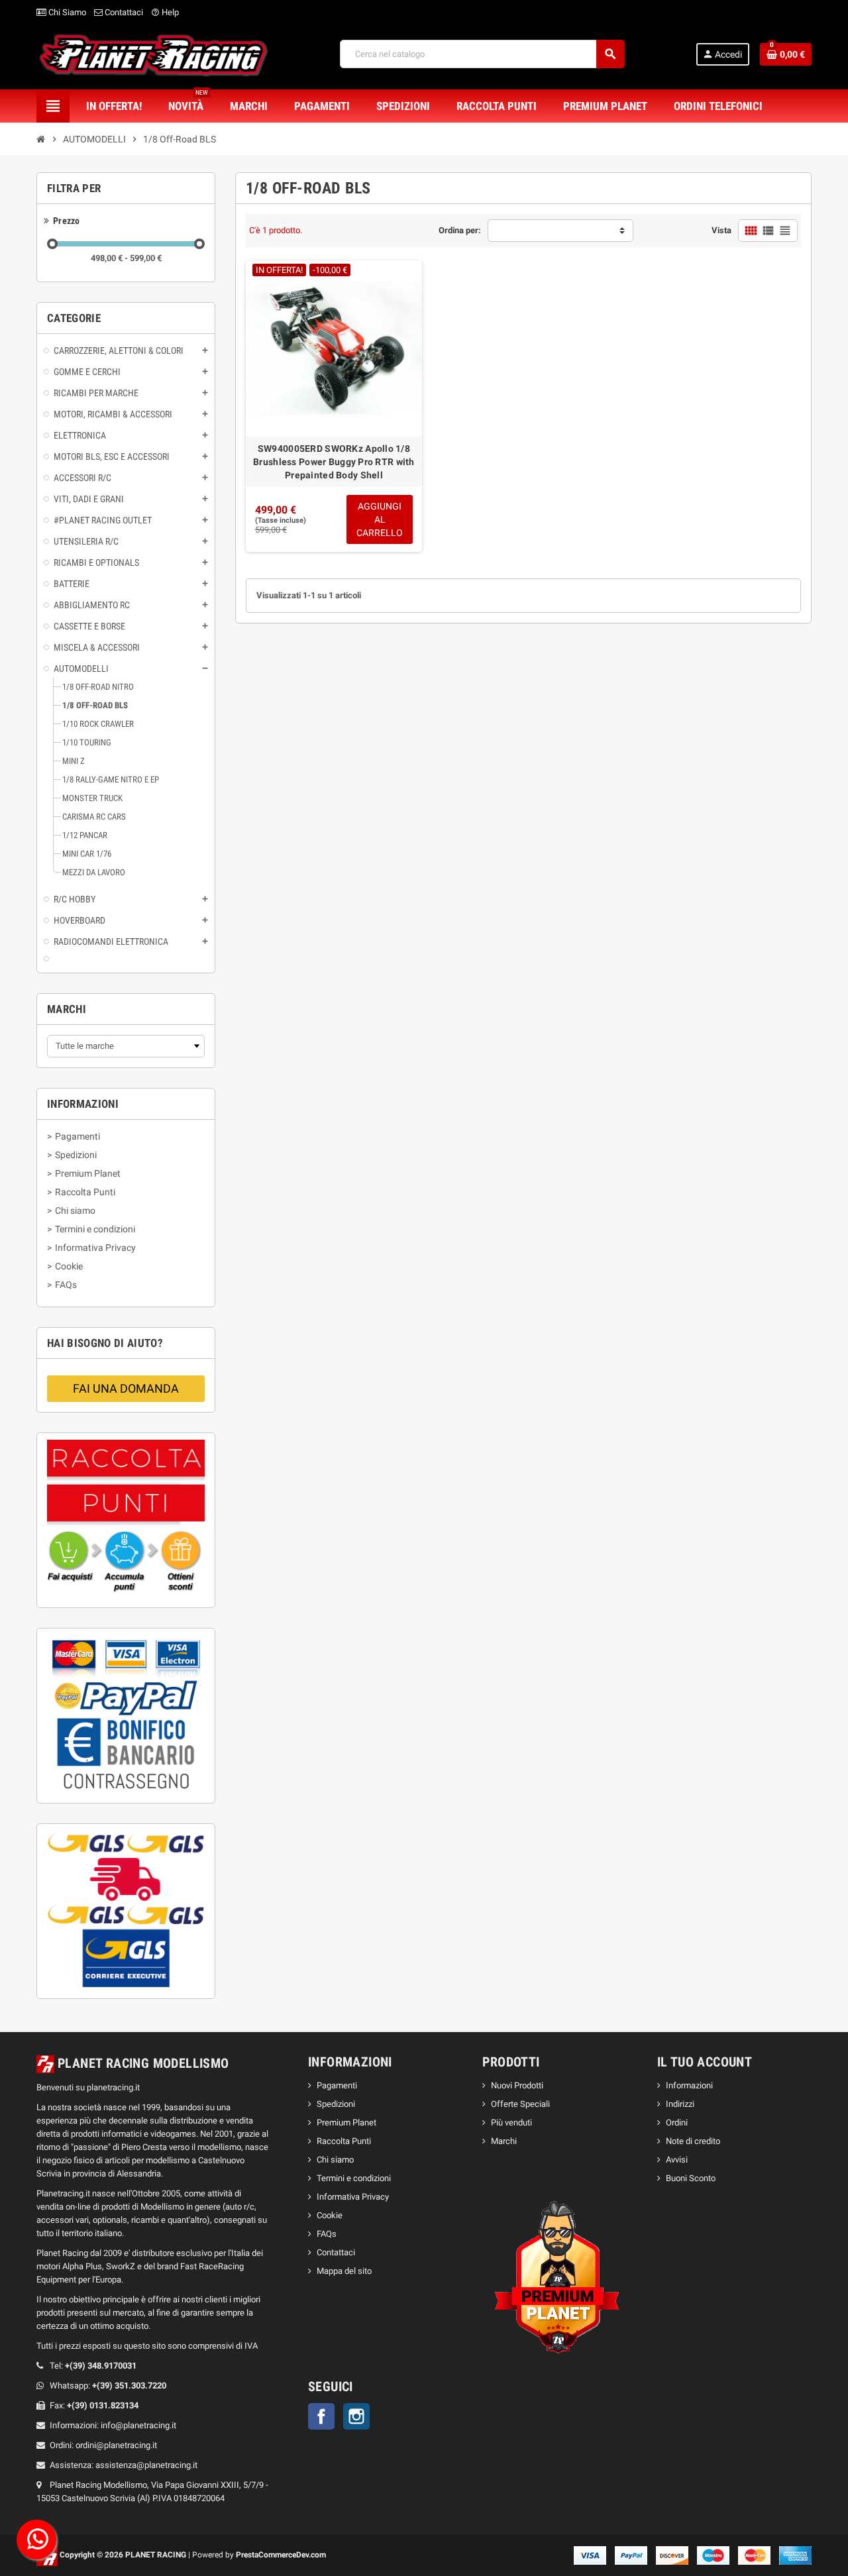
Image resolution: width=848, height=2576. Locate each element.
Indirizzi (680, 2104)
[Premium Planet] (558, 2280)
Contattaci (123, 12)
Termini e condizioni (354, 2178)
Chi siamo (335, 2160)
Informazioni (689, 2085)
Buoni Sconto (691, 2178)
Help (165, 12)
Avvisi (677, 2160)
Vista (721, 230)
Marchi (504, 2141)
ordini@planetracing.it (116, 2445)
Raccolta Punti (344, 2141)
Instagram (356, 2416)
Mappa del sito (344, 2271)
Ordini (677, 2122)
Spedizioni (336, 2104)
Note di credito (693, 2141)
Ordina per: (460, 230)
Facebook (321, 2416)
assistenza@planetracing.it (146, 2465)
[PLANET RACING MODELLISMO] (153, 53)
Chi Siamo (66, 12)
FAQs (327, 2234)
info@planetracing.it (138, 2425)
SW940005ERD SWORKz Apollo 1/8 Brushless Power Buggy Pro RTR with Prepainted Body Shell (334, 462)
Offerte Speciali (520, 2104)
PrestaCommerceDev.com (281, 2555)
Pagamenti (337, 2085)
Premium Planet (346, 2122)
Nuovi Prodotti (517, 2085)
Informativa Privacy (353, 2197)
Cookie (330, 2215)
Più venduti (511, 2122)
